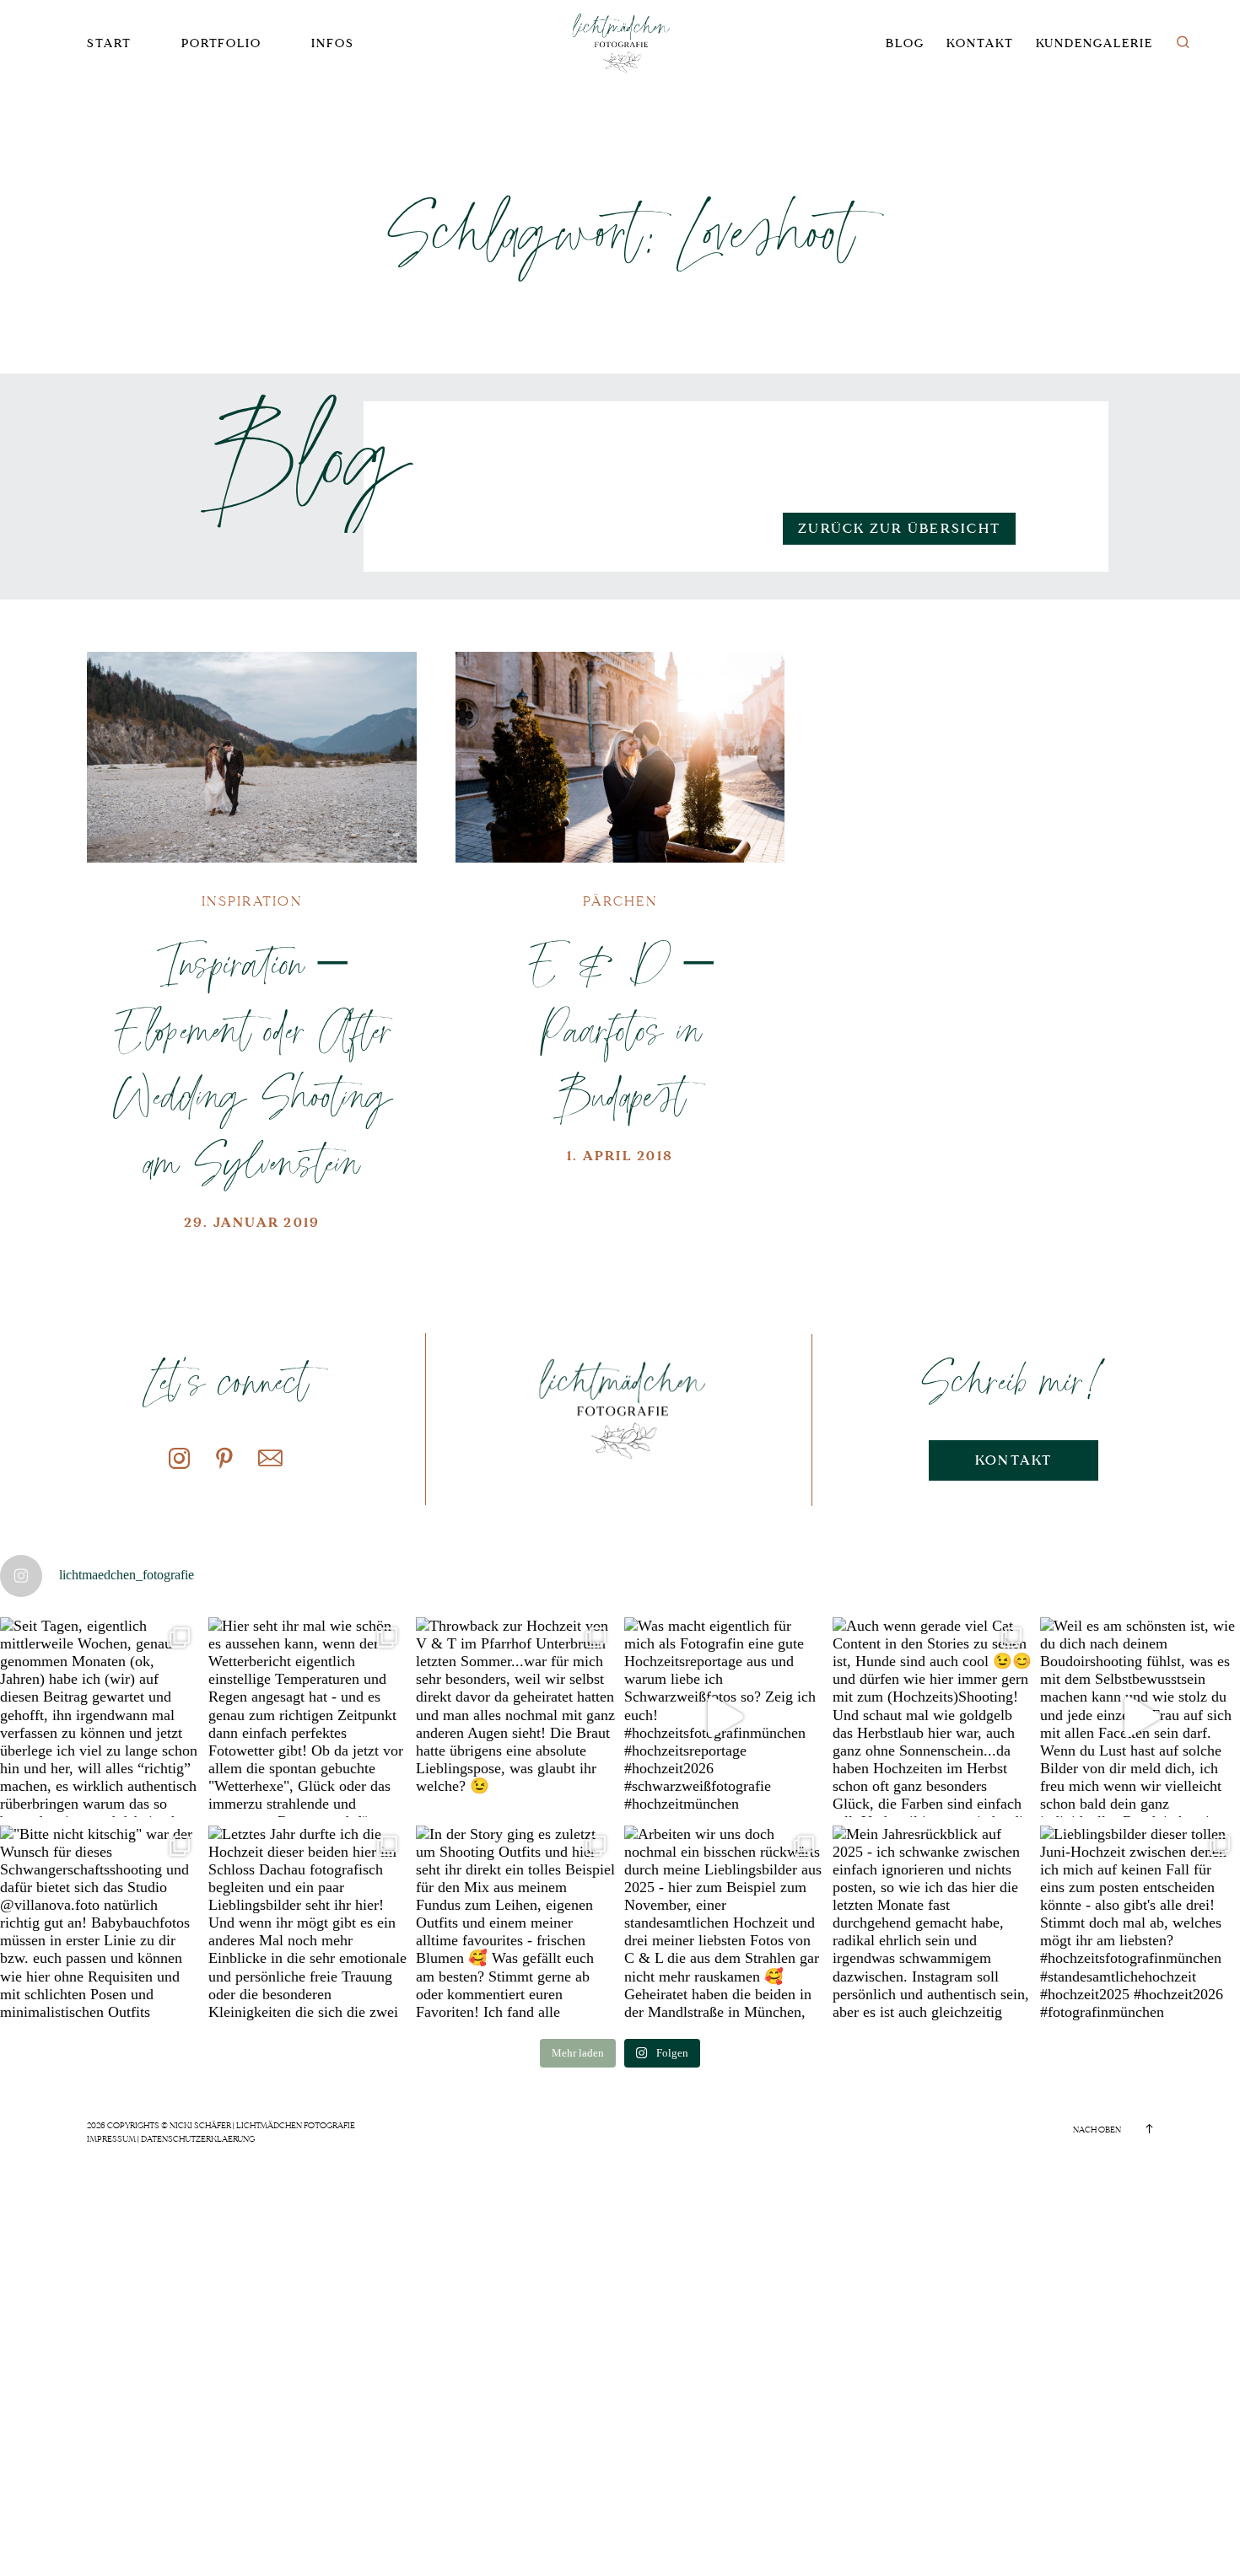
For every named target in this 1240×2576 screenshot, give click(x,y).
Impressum (111, 2139)
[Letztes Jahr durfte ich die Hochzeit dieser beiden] (308, 1925)
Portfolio (221, 43)
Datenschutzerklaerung (198, 2139)
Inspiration (252, 901)
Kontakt (980, 43)
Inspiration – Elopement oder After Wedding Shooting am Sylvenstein (252, 1062)
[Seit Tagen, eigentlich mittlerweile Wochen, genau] (100, 1717)
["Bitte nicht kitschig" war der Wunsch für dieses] (100, 1925)
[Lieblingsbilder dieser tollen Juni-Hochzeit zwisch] (1140, 1925)
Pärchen (620, 901)
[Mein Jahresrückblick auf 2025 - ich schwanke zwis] (933, 1925)
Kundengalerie (1094, 43)
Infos (333, 43)
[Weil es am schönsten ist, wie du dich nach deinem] (1140, 1717)
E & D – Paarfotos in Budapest (620, 1029)
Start (109, 43)
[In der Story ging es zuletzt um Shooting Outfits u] (516, 1925)
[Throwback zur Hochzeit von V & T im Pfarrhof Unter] (516, 1717)
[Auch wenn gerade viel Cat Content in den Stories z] (933, 1717)
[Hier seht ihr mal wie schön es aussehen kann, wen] (308, 1717)
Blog (905, 43)
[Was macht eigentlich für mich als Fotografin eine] (724, 1717)
